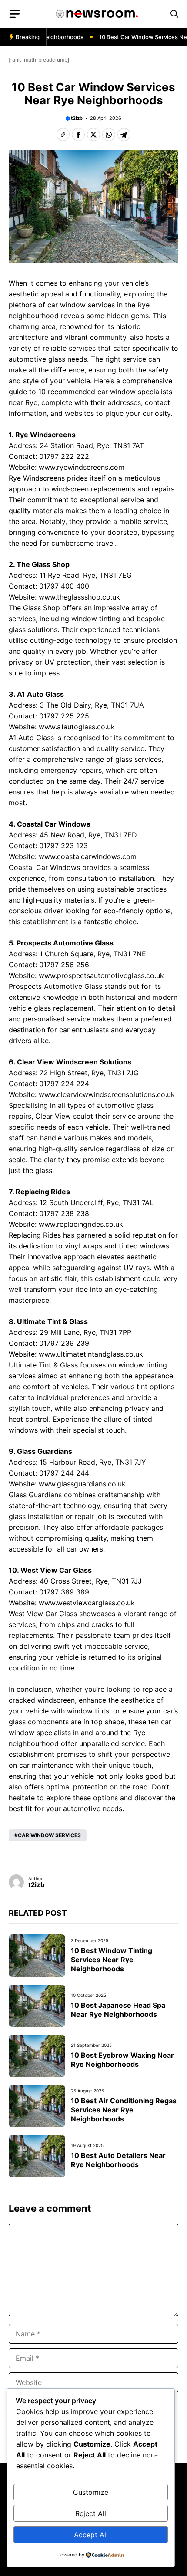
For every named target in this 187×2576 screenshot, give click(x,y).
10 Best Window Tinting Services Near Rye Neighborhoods (112, 1960)
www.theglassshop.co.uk (79, 597)
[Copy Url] (63, 135)
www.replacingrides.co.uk (81, 1224)
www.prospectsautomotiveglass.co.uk (101, 975)
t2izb (77, 118)
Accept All (91, 2535)
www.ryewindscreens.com (82, 467)
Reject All (91, 2513)
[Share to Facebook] (78, 135)
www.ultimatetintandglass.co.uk (91, 1354)
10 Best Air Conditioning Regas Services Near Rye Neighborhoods (124, 2110)
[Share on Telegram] (124, 135)
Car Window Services (49, 1835)
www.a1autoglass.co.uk (77, 727)
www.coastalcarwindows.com (88, 856)
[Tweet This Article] (93, 135)
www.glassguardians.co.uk (82, 1484)
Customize (91, 2492)
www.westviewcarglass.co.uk (87, 1603)
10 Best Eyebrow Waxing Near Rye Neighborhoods (122, 2060)
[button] (174, 14)
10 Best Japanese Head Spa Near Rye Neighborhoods (118, 2010)
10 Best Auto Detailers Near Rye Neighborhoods (118, 2160)
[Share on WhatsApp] (109, 135)
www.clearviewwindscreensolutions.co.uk (107, 1094)
